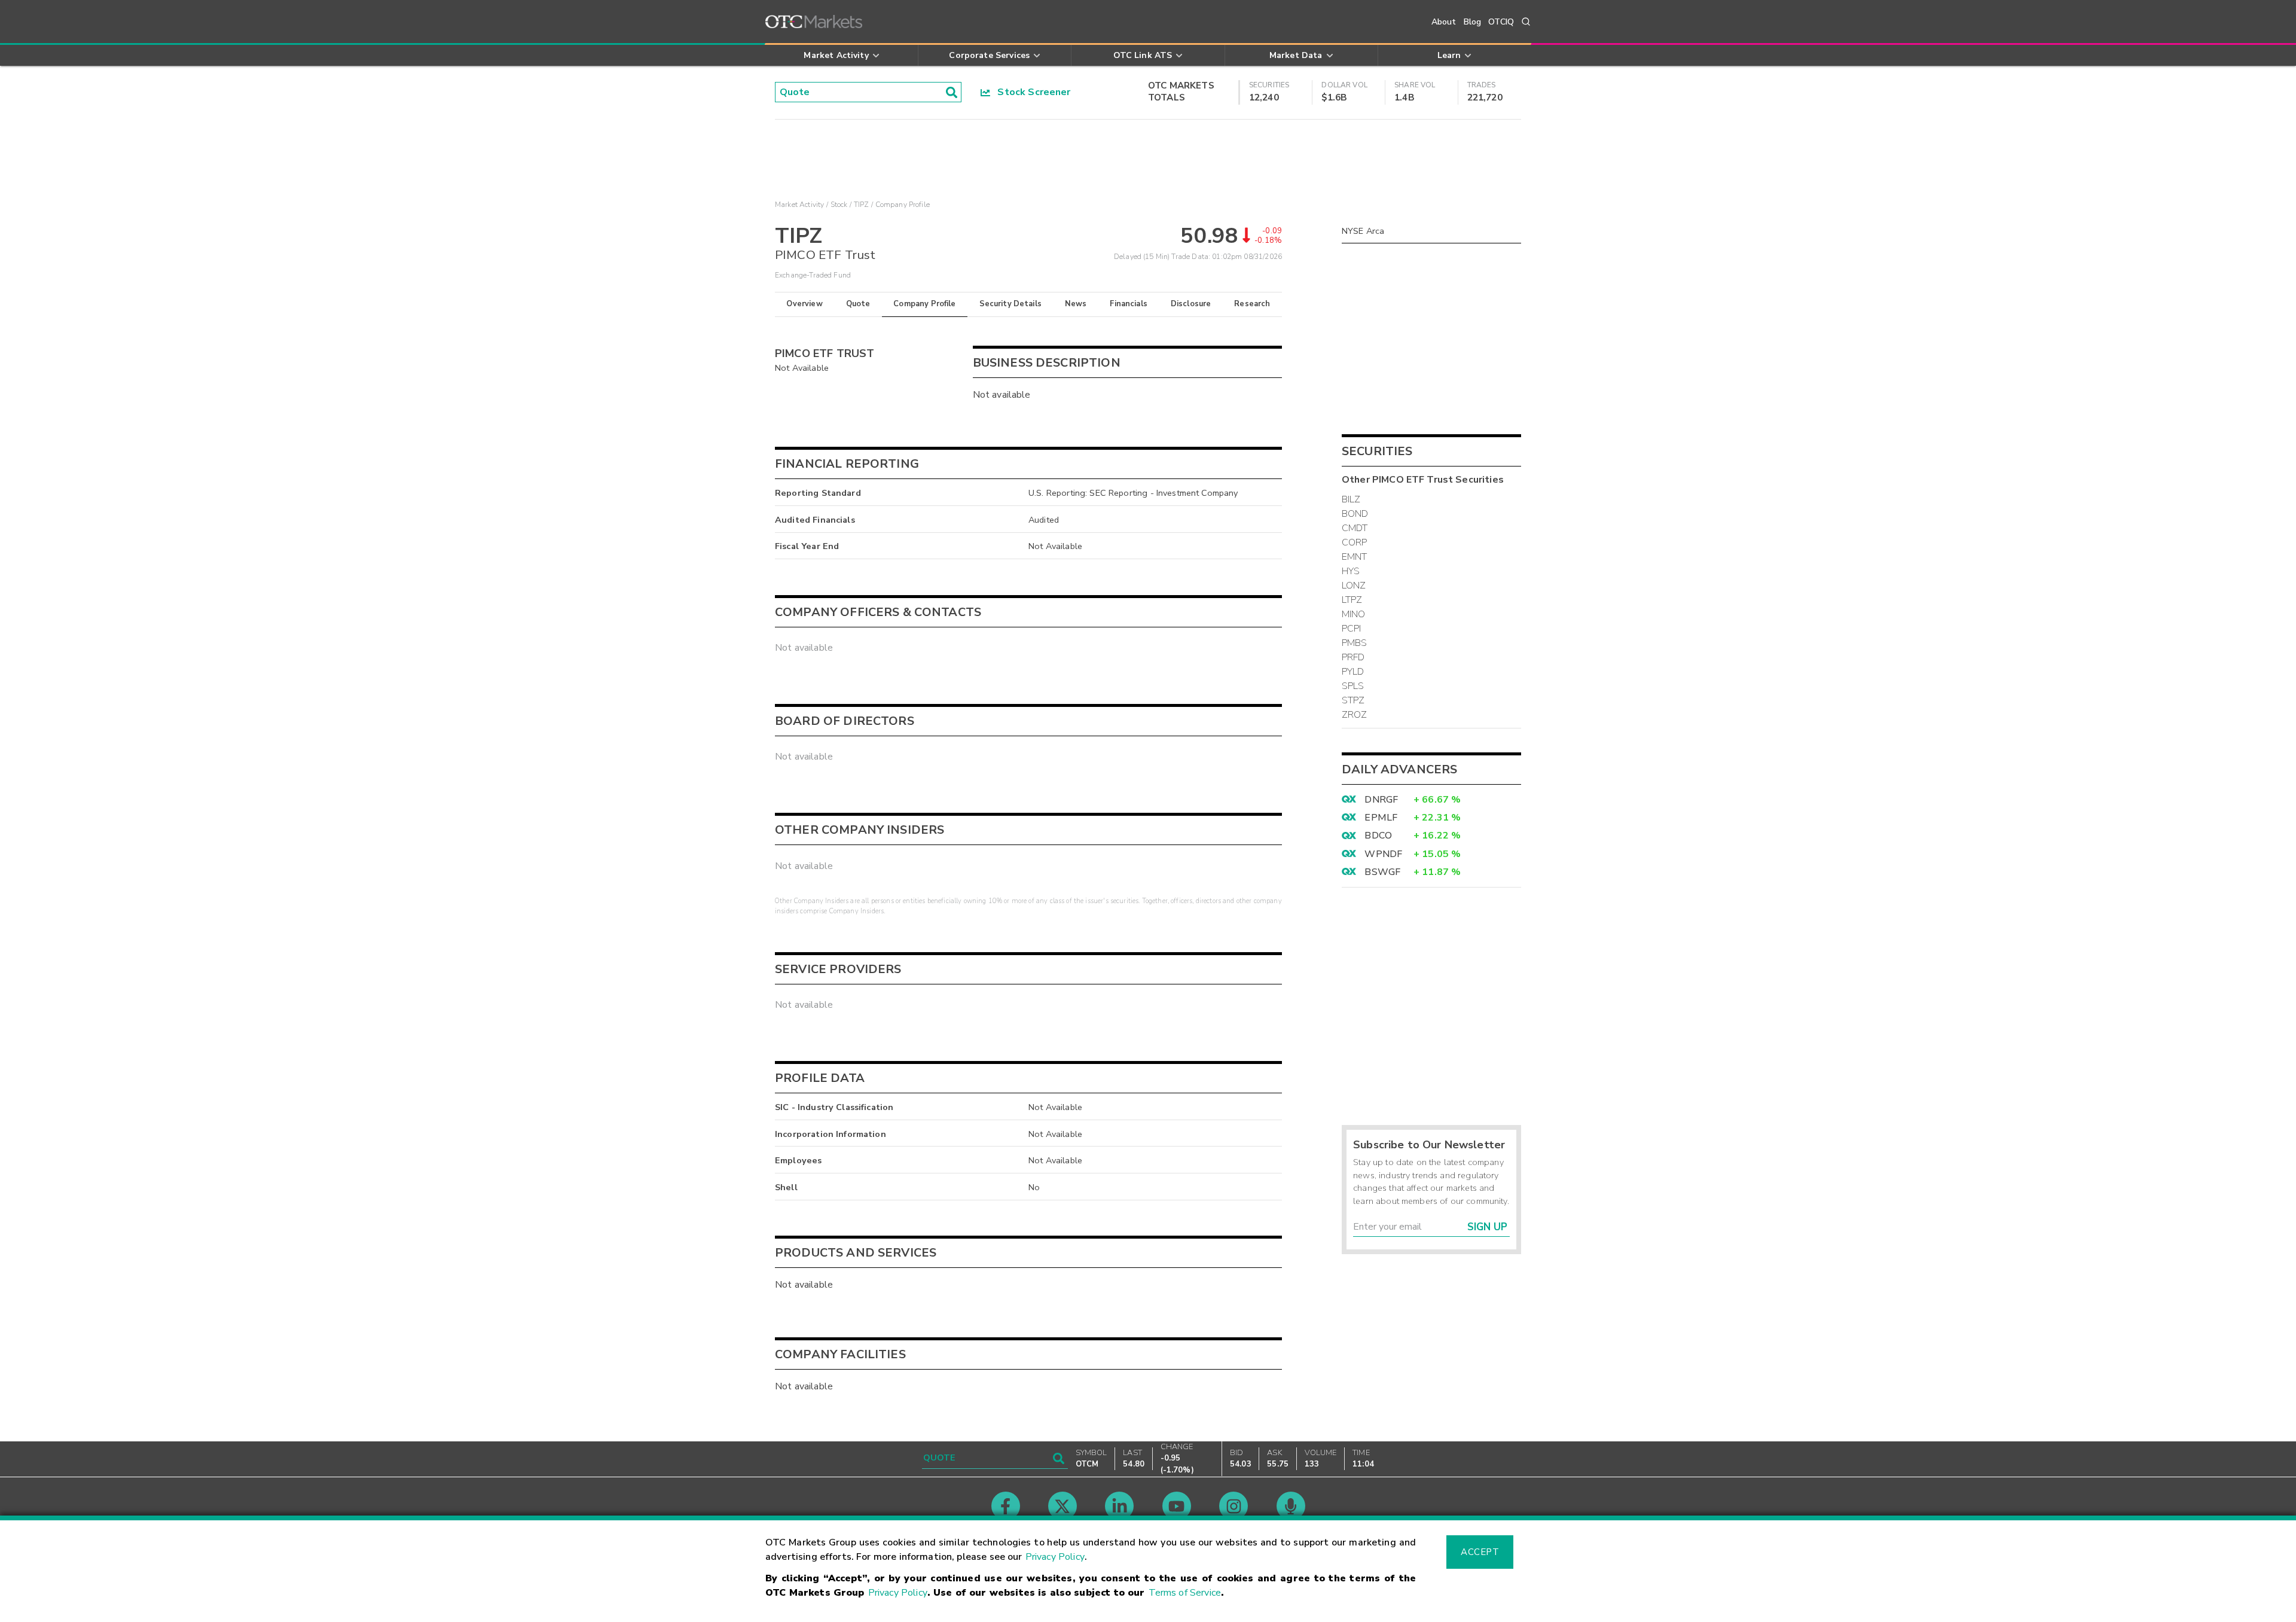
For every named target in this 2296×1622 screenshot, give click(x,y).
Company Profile (924, 304)
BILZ (1351, 499)
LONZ (1354, 586)
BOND (1355, 514)
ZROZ (1355, 715)
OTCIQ (1501, 22)
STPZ (1353, 700)
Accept (1480, 1552)
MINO (1354, 614)
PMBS (1355, 643)
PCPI (1352, 629)
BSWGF (1382, 872)
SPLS (1353, 686)
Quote (858, 304)
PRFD (1353, 657)
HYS (1351, 571)
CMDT (1355, 528)
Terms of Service (1185, 1593)
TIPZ (862, 205)
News (1076, 304)
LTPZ (1352, 600)
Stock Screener (1031, 92)
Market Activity (799, 205)
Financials (1129, 304)
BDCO (1378, 836)
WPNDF (1383, 854)
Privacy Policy (1055, 1557)
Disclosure (1191, 304)
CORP (1355, 542)
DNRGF (1381, 800)
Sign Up (1487, 1227)
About (1444, 22)
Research (1252, 304)
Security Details (1010, 304)
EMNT (1355, 557)
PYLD (1353, 672)
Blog (1473, 22)
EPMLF (1381, 818)
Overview (804, 304)
